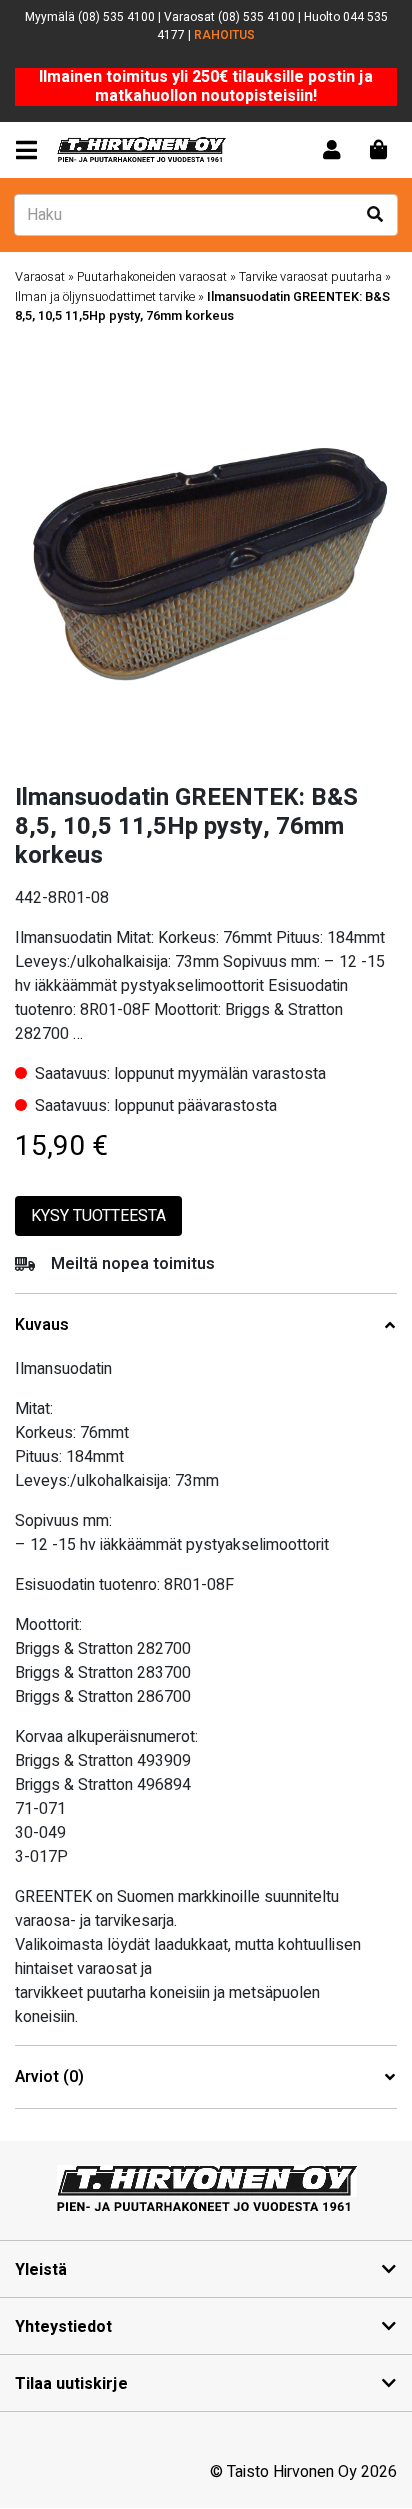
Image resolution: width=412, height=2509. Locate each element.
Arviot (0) (49, 2077)
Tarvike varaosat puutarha (310, 277)
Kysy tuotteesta (98, 1216)
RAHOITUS (224, 35)
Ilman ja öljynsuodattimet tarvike (105, 297)
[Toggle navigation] (30, 150)
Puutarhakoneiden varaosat (152, 277)
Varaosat (40, 277)
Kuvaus (42, 1325)
